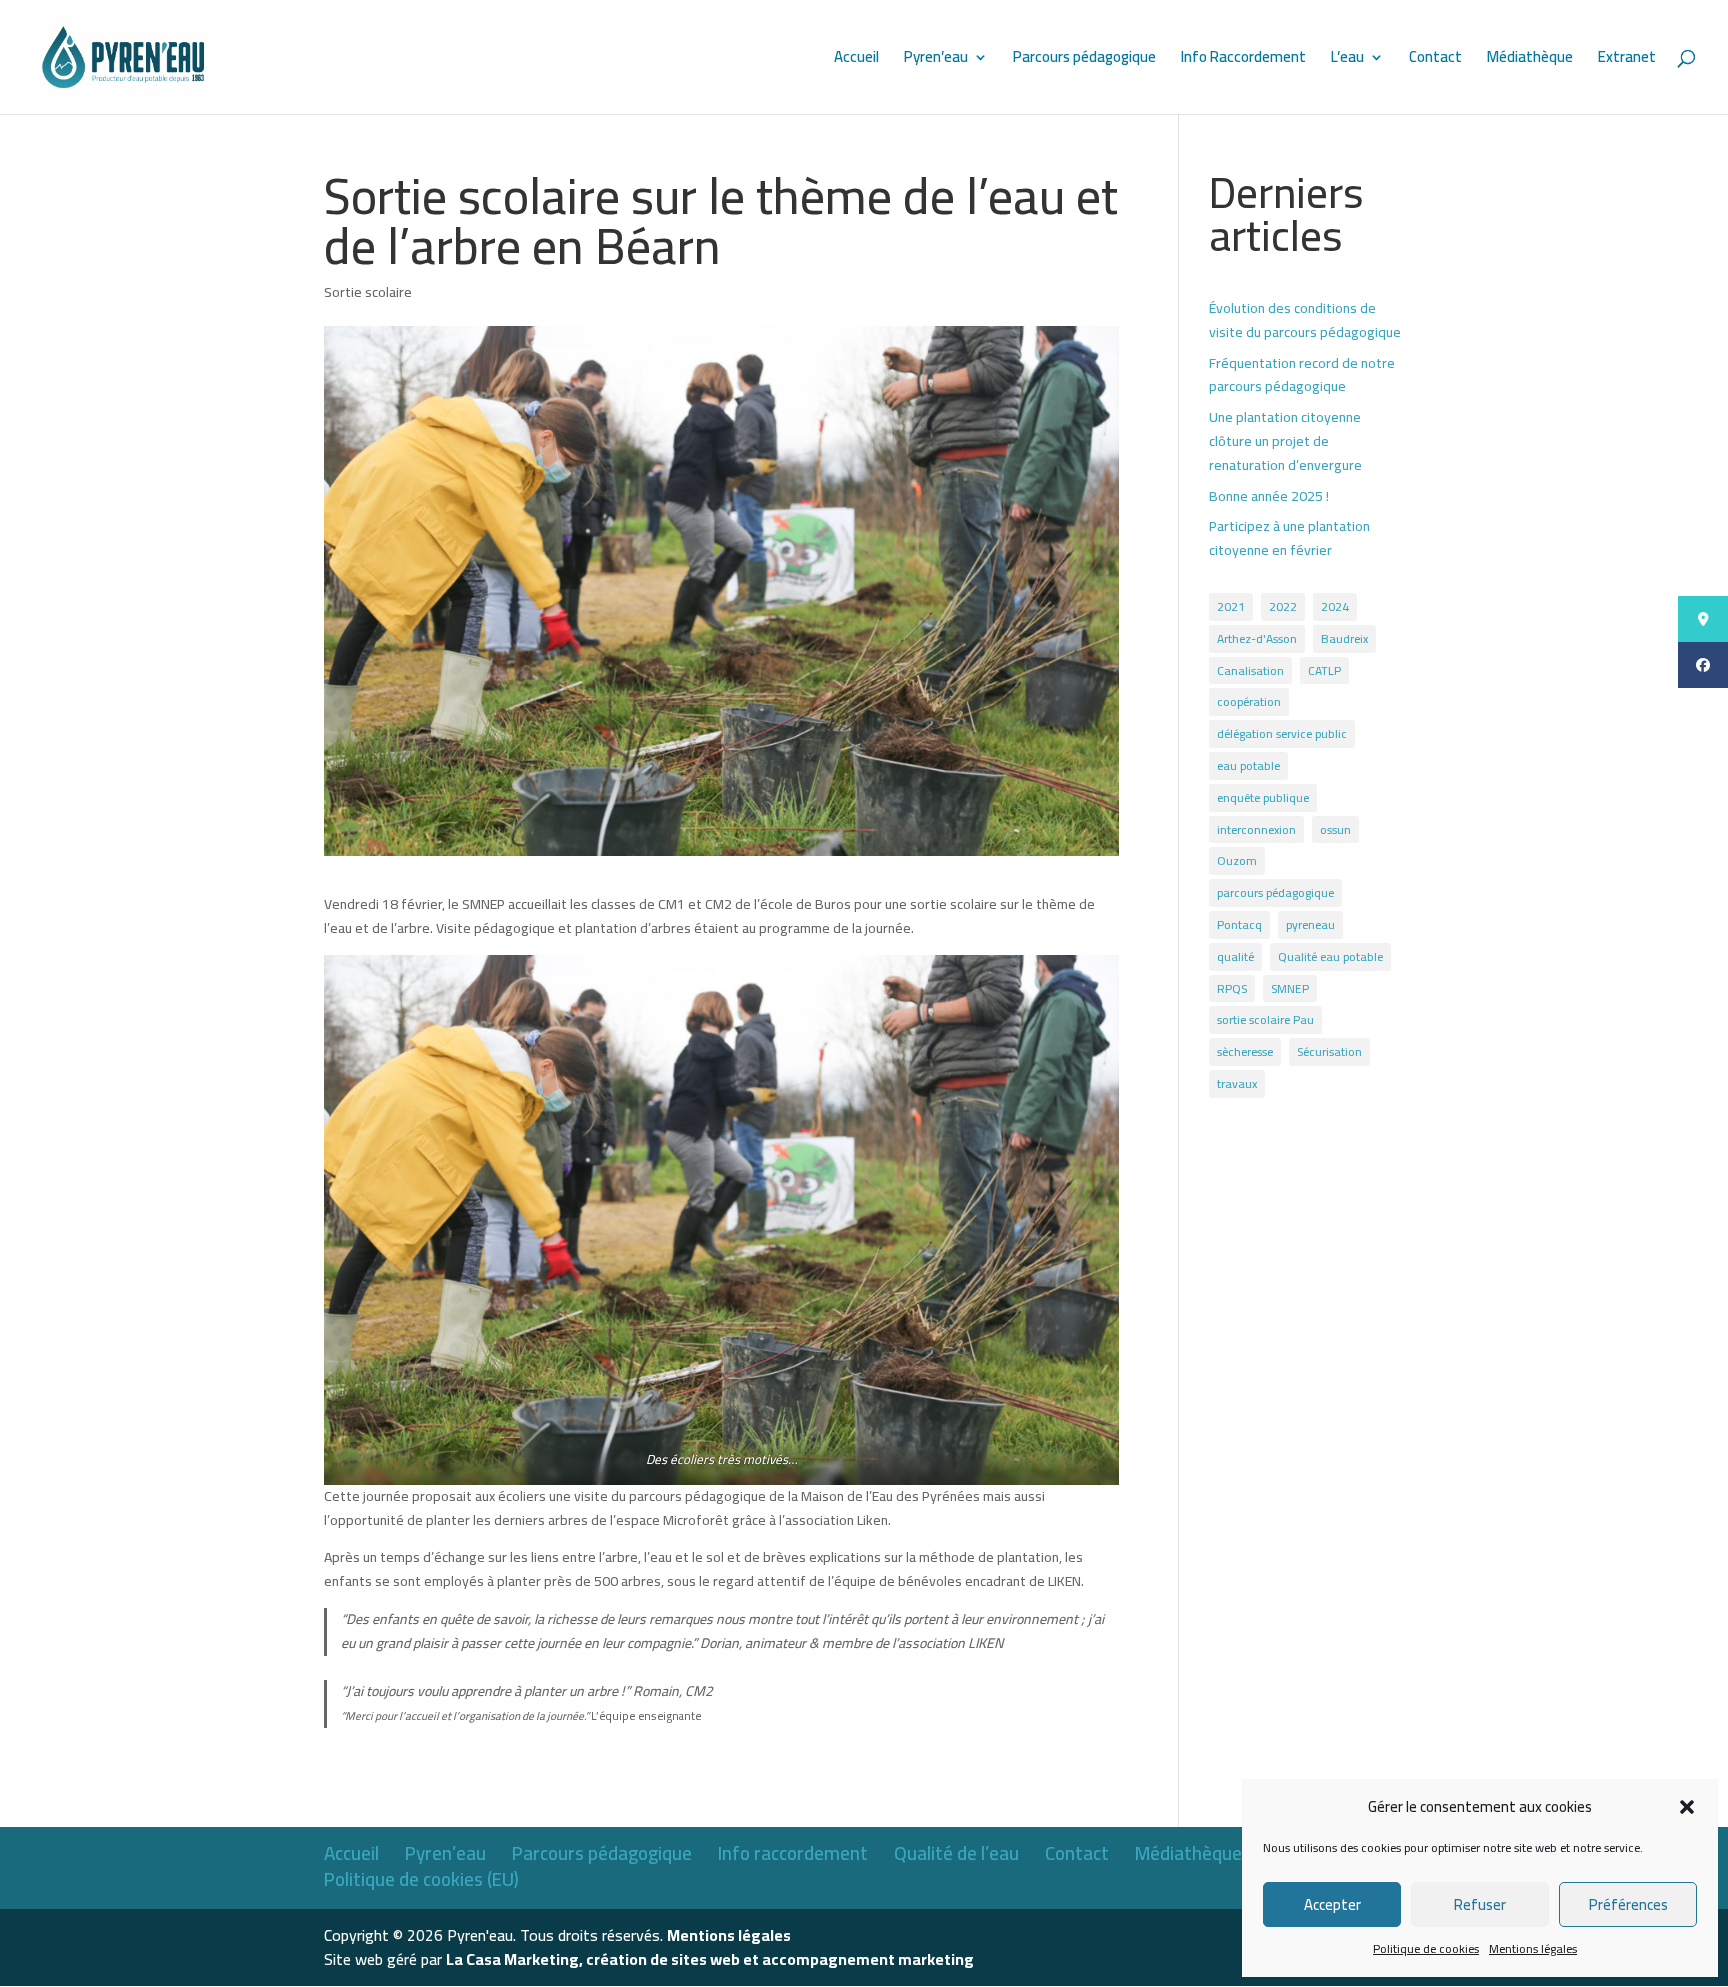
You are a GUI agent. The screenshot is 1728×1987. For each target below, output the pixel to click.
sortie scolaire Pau (1265, 1019)
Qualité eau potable (1330, 956)
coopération (1249, 701)
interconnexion (1256, 829)
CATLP (1324, 670)
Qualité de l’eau (956, 1853)
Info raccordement (793, 1853)
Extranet (1627, 60)
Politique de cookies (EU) (421, 1879)
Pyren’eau (936, 60)
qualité (1235, 956)
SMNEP (1290, 988)
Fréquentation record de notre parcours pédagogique (1302, 375)
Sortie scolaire (368, 292)
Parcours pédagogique (1084, 60)
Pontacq (1239, 924)
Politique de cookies (1426, 1948)
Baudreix (1344, 638)
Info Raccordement (1243, 60)
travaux (1237, 1083)
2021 (1231, 606)
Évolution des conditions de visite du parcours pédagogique (1305, 320)
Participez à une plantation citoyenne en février (1289, 538)
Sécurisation (1329, 1051)
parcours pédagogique (1275, 892)
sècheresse (1245, 1051)
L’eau (1347, 60)
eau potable (1248, 765)
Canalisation (1250, 670)
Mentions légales (1533, 1948)
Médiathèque (1530, 60)
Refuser (1480, 1904)
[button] (1687, 1807)
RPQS (1232, 988)
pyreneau (1310, 924)
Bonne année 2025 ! (1269, 496)
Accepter (1332, 1904)
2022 (1283, 606)
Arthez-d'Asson (1257, 638)
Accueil (856, 60)
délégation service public (1282, 733)
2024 (1335, 606)
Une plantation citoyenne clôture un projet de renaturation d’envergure (1285, 441)
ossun (1335, 829)
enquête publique (1263, 797)
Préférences (1628, 1904)
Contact (1435, 60)
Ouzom (1237, 860)
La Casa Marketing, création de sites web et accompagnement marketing (710, 1959)
